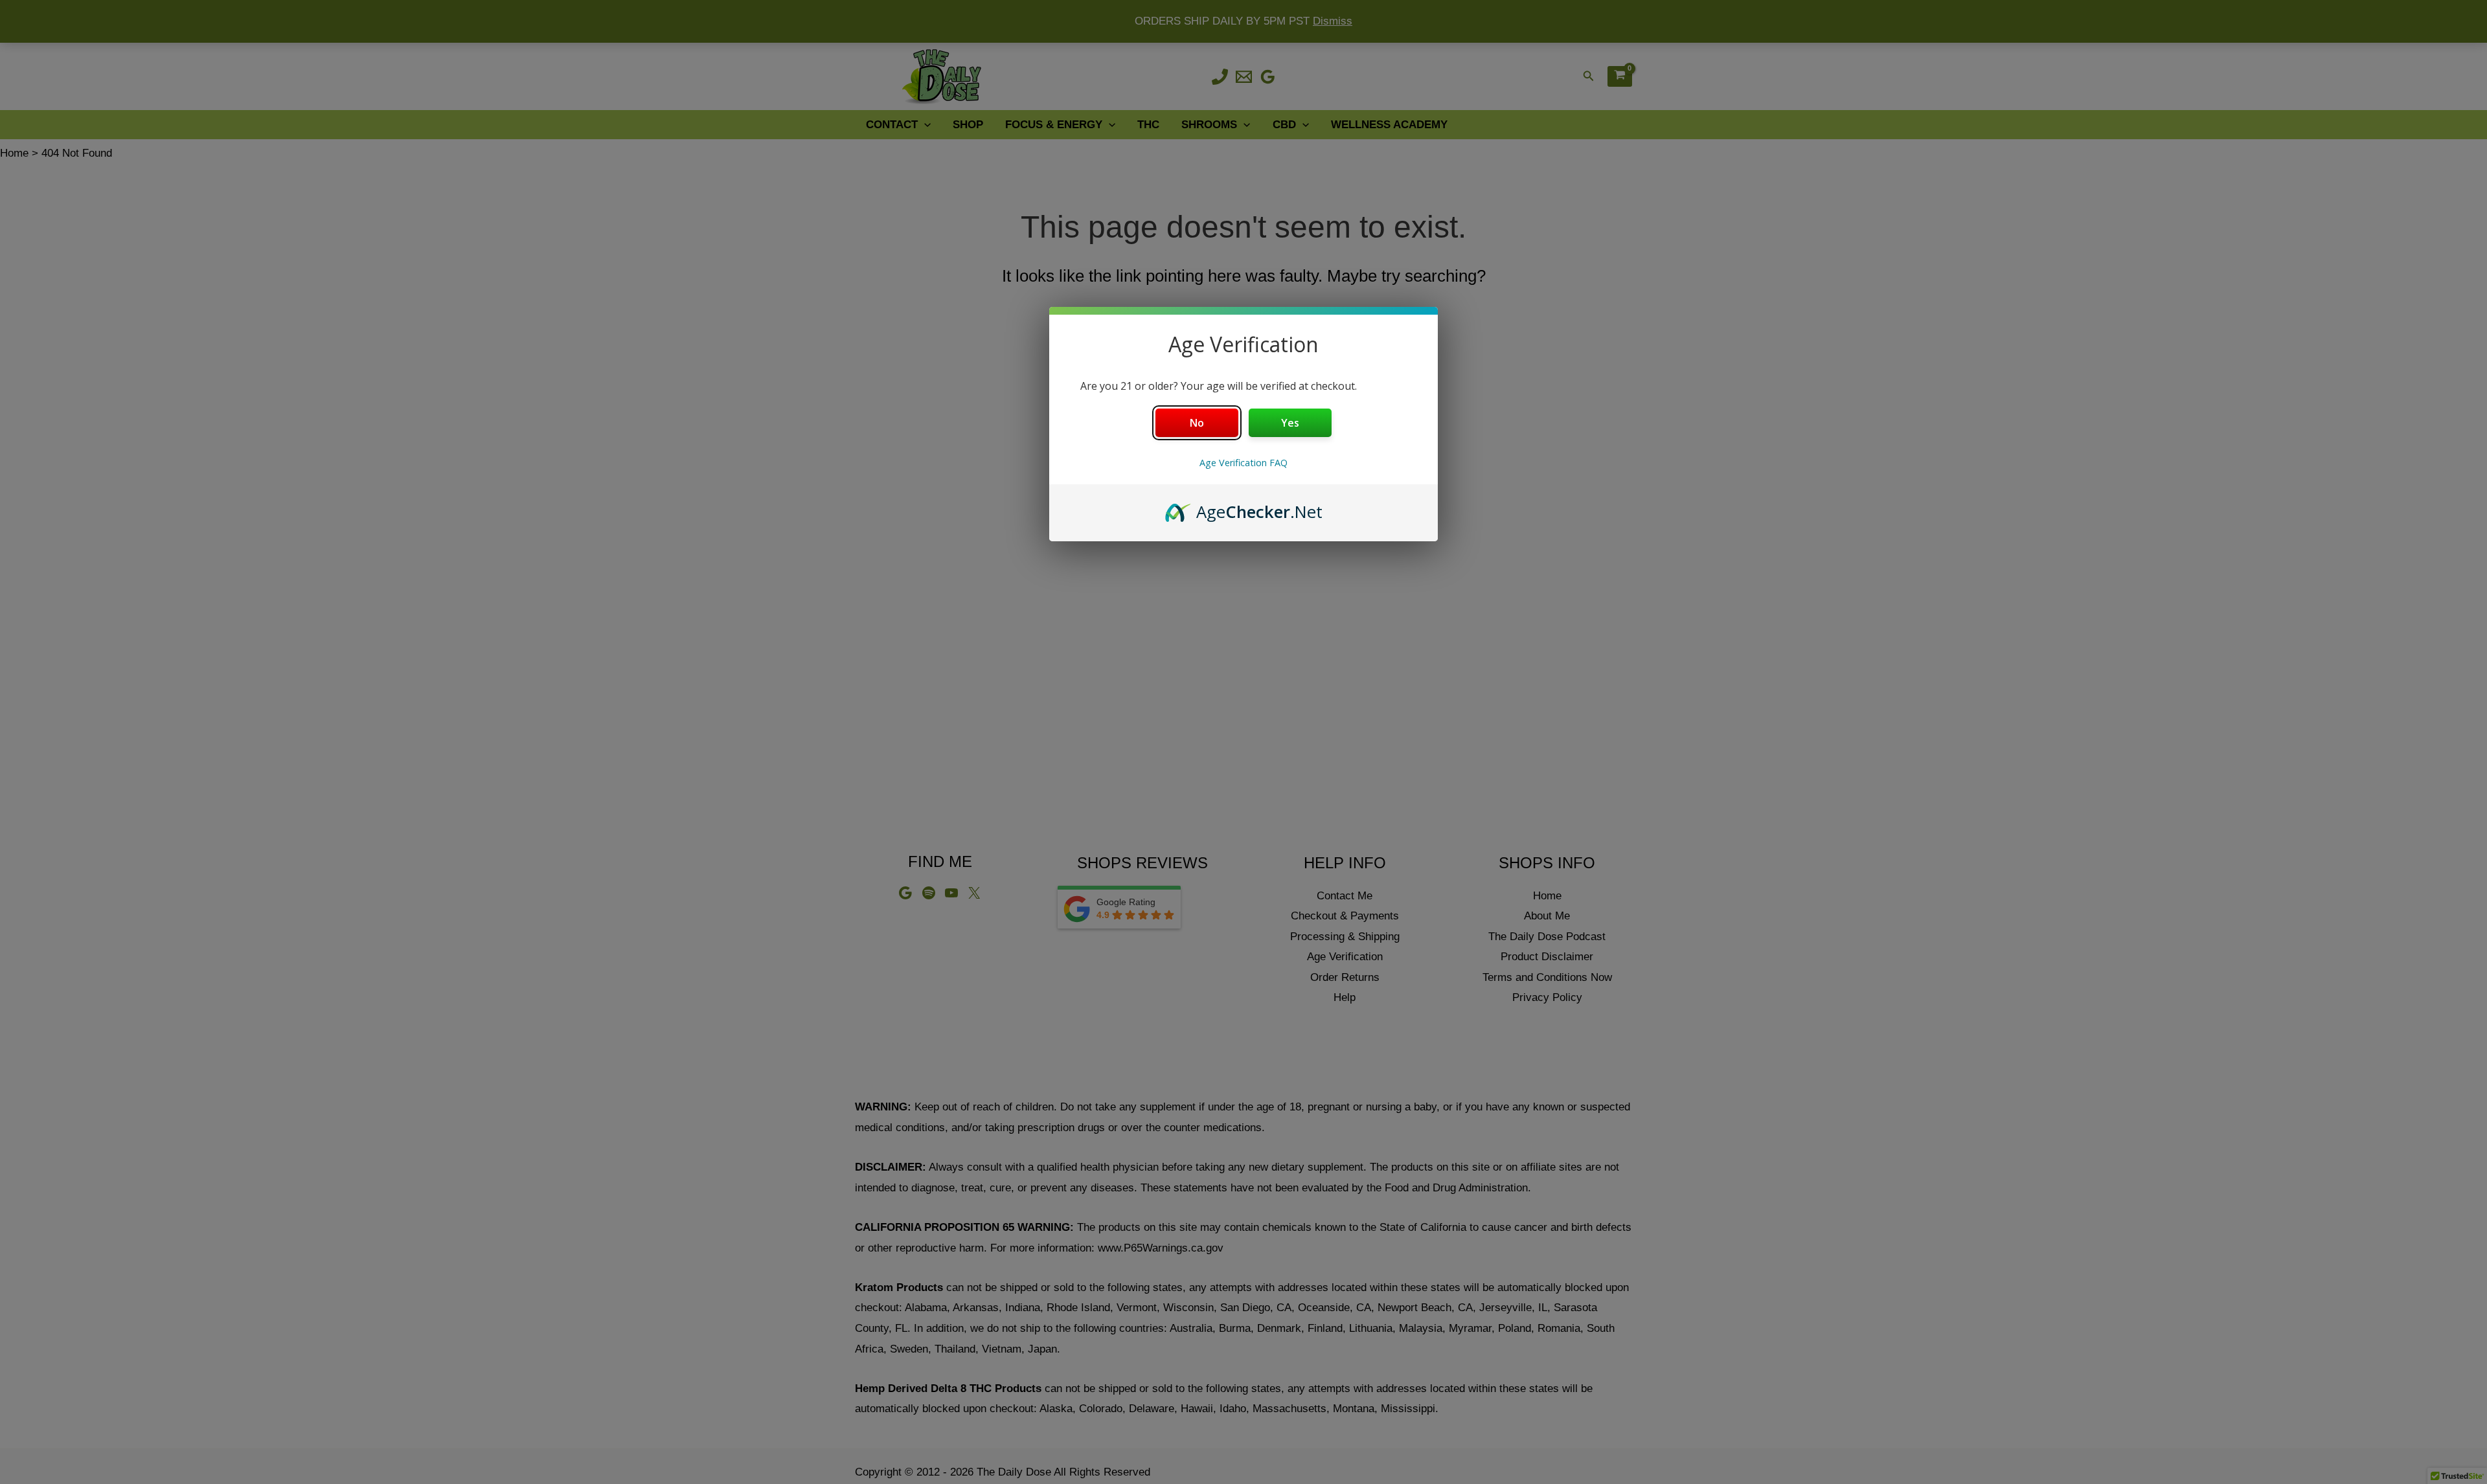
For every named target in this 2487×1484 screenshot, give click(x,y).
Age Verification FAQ (1243, 463)
